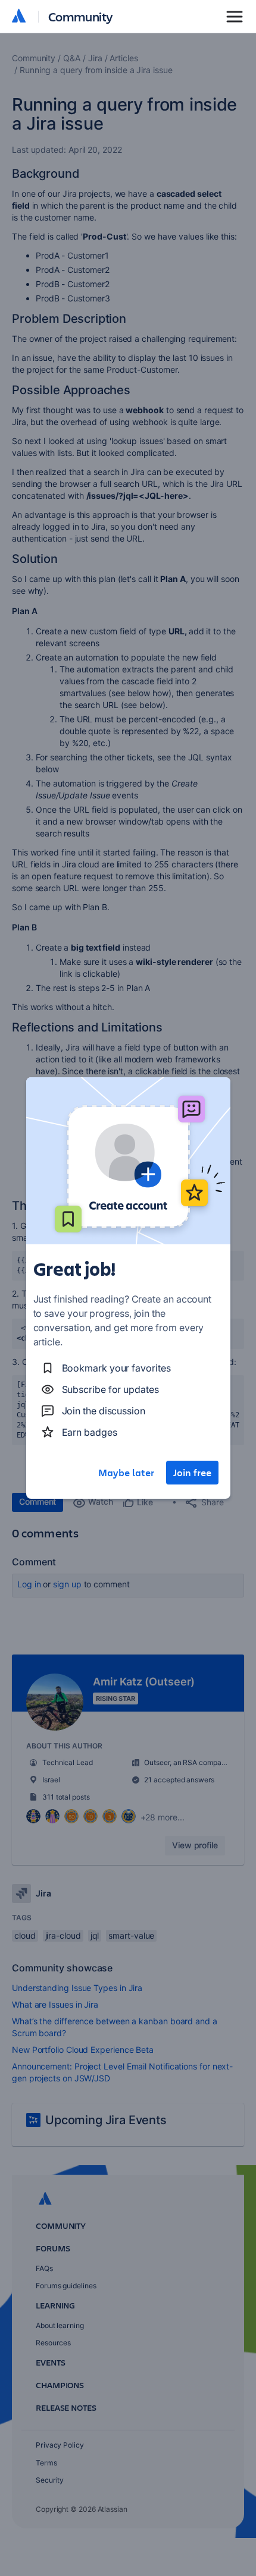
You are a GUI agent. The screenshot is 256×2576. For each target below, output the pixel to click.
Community (81, 16)
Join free (192, 1473)
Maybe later (126, 1473)
